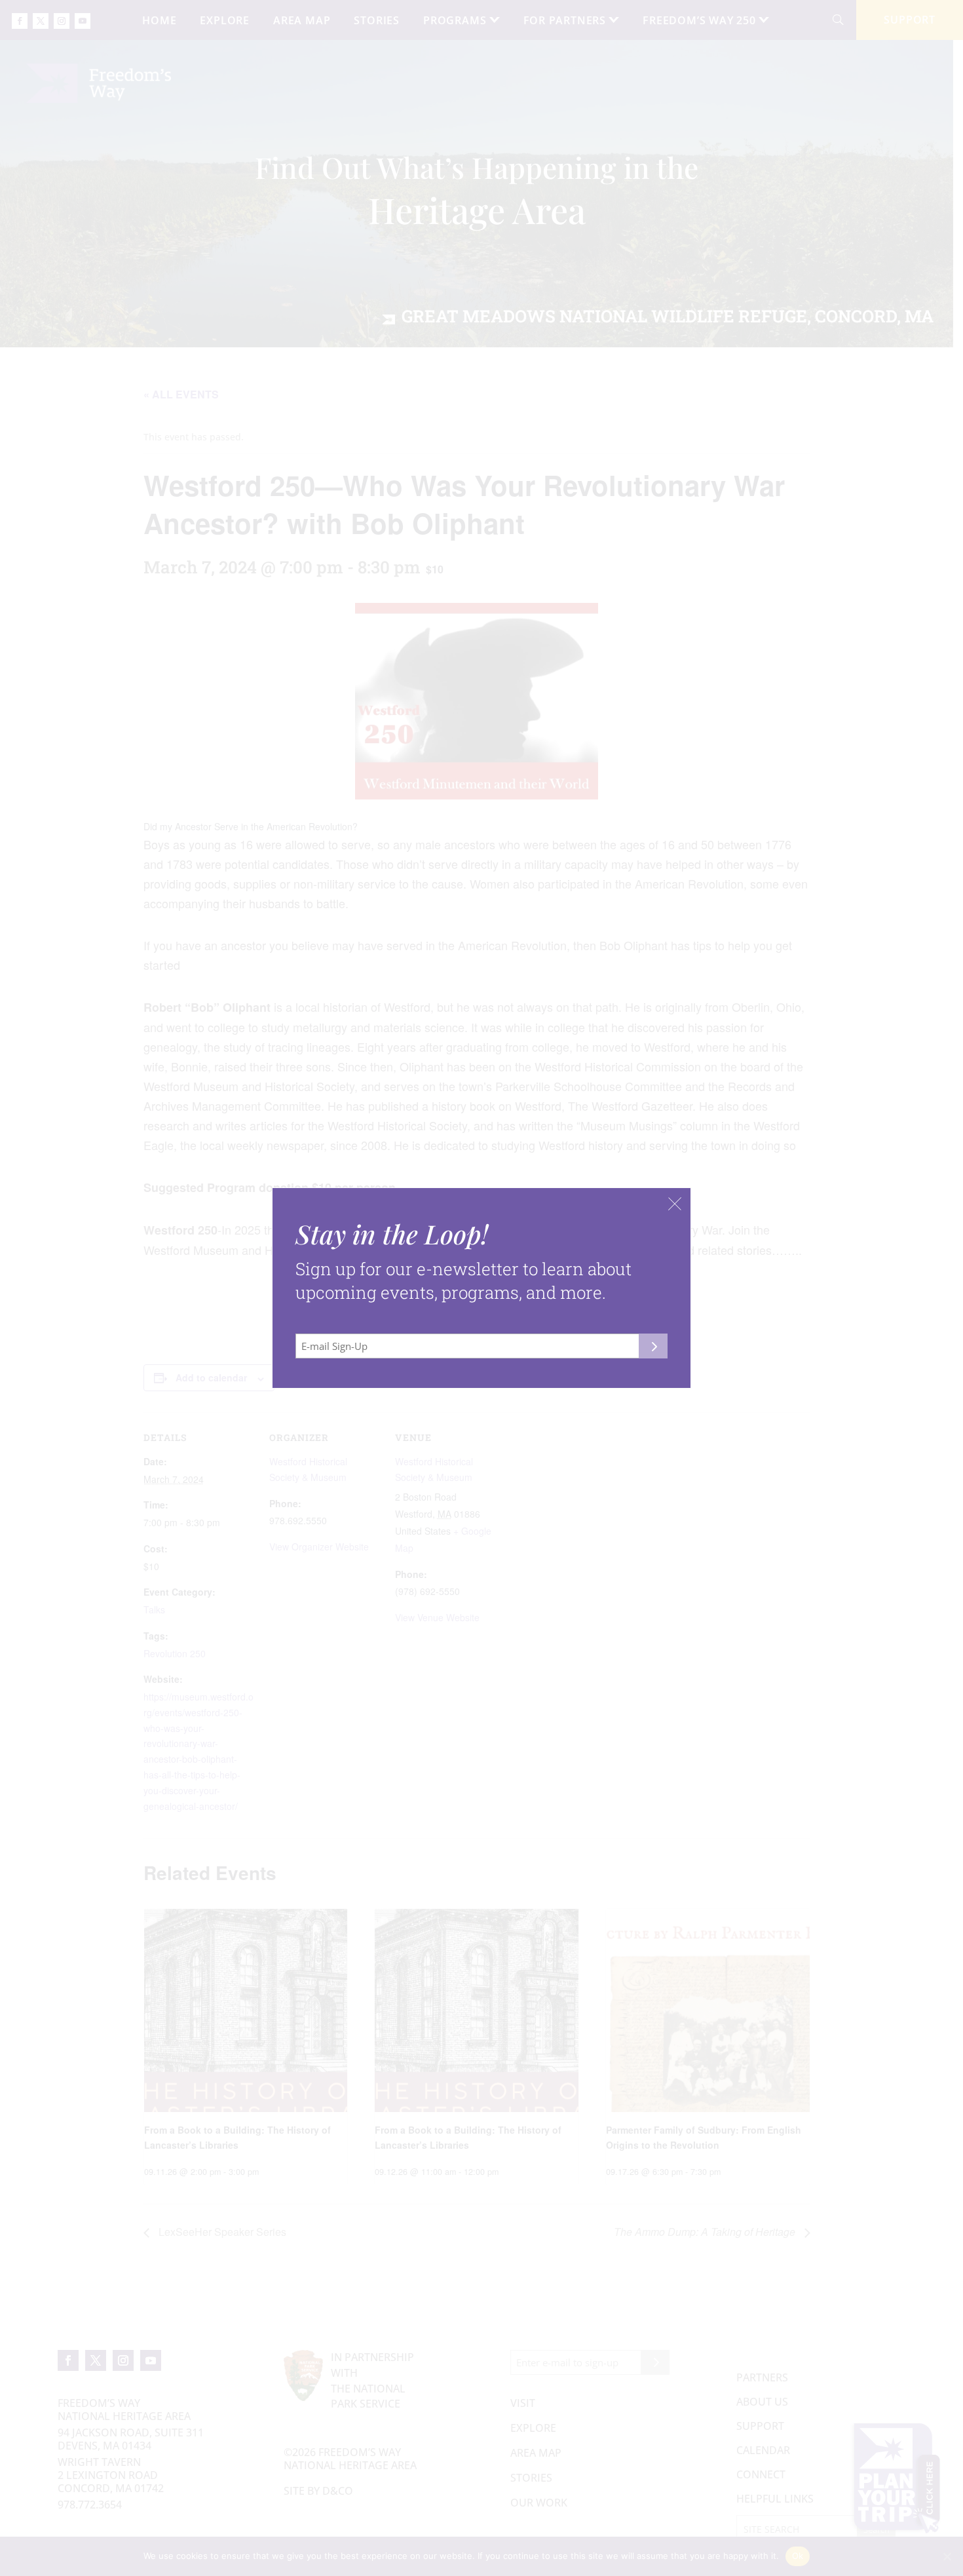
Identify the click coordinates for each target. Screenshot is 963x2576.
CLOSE (675, 1204)
